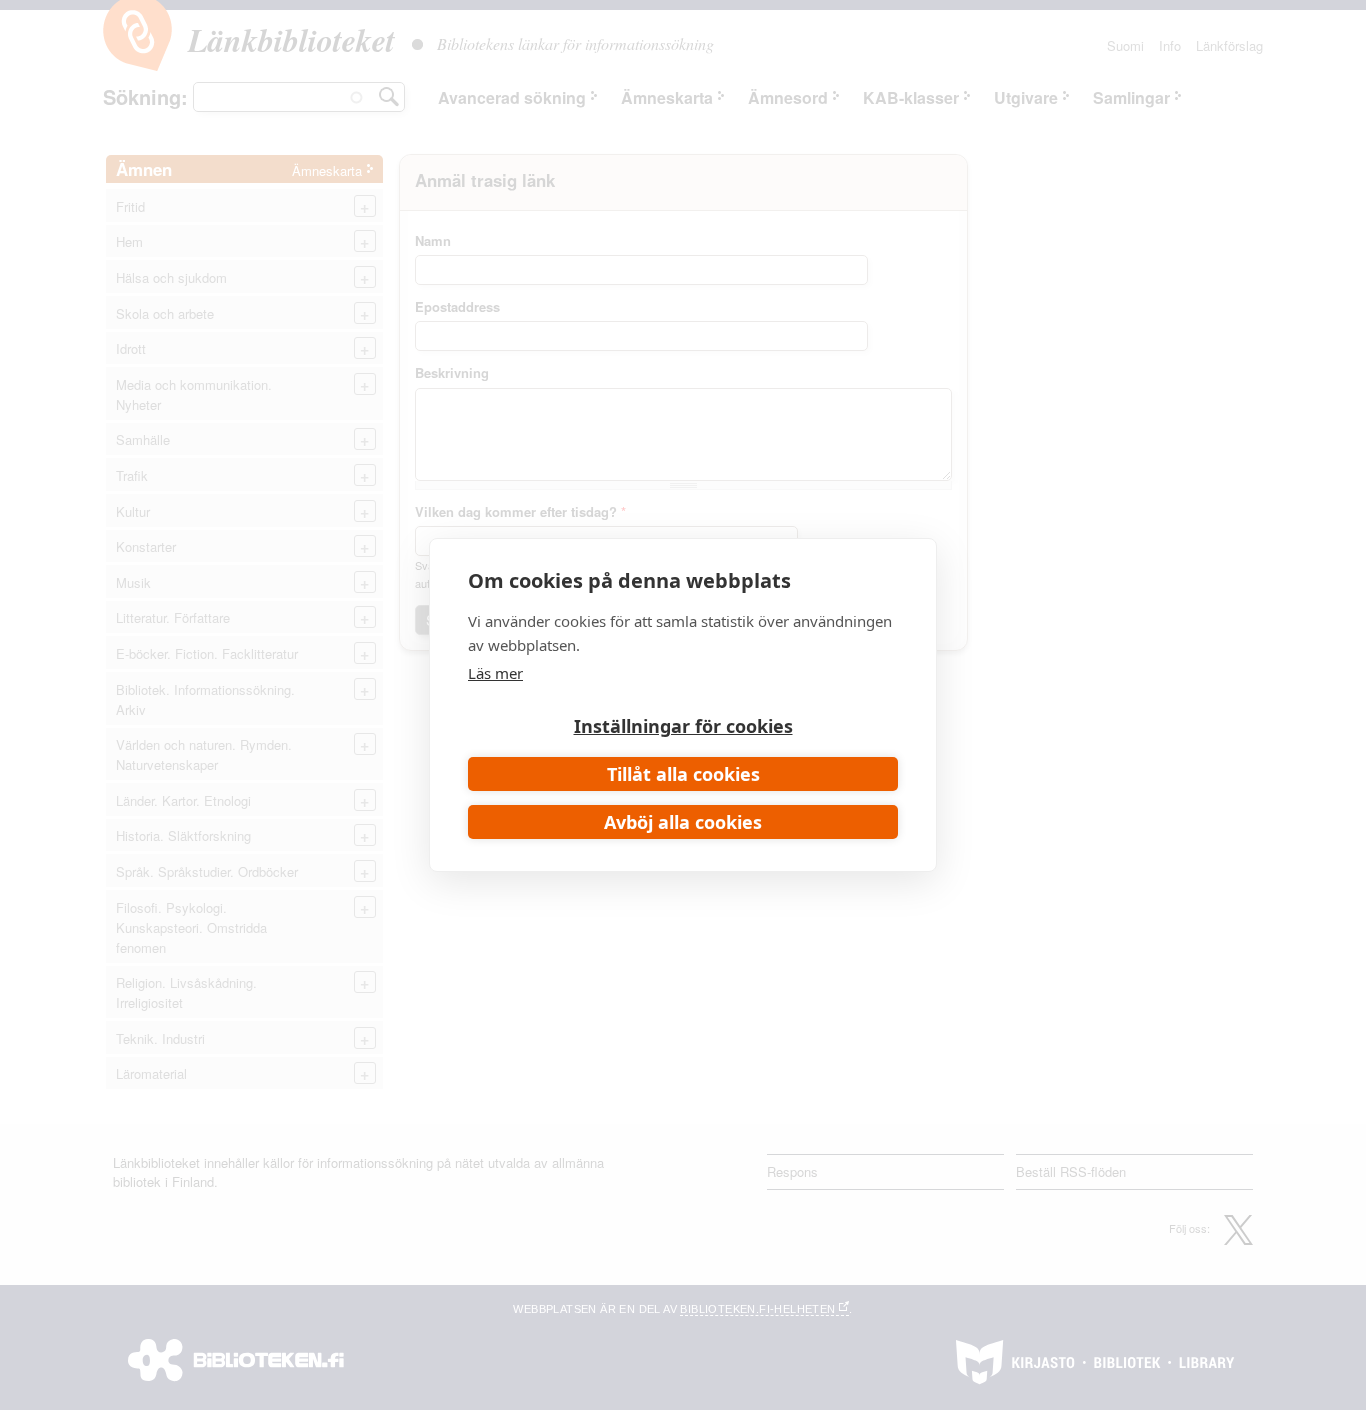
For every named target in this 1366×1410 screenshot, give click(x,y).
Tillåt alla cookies (683, 774)
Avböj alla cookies (683, 822)
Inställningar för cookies (683, 726)
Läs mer (495, 673)
